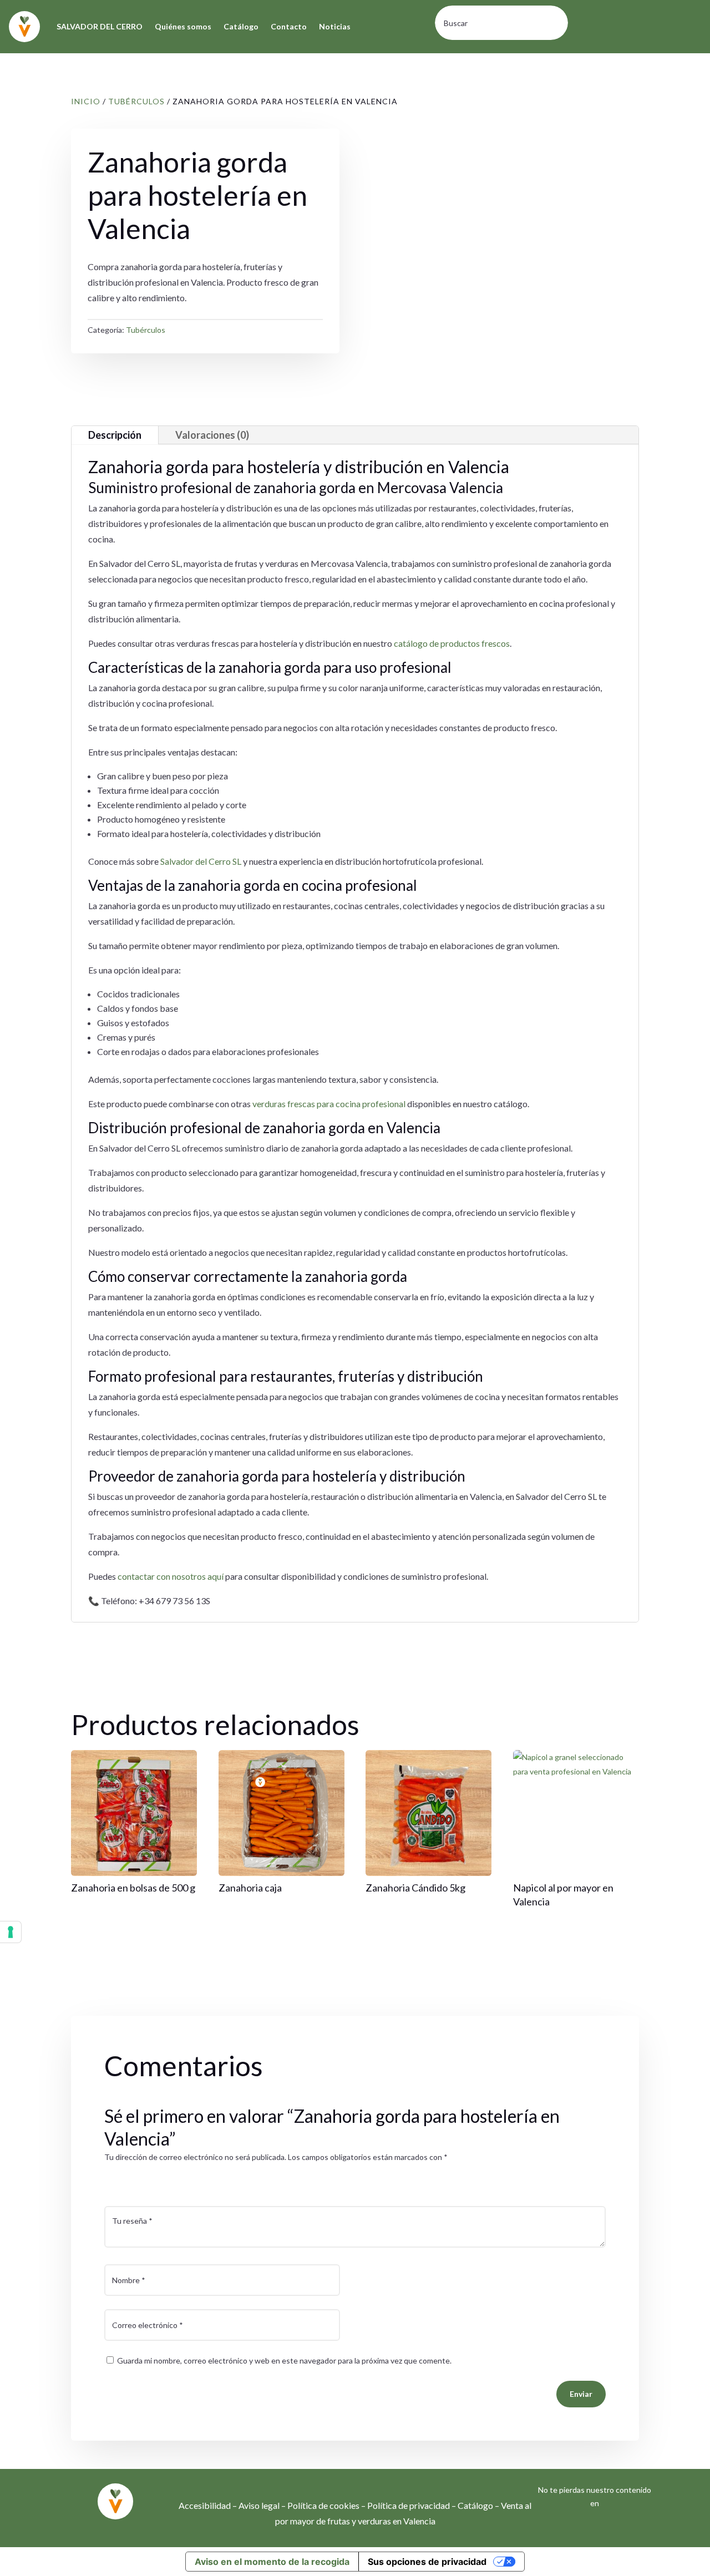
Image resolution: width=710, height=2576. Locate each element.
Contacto (289, 26)
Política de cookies (323, 2505)
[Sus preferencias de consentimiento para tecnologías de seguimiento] (11, 1932)
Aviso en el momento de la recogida (272, 2562)
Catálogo (241, 26)
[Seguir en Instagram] (584, 2531)
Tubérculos (136, 101)
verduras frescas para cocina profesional (329, 1104)
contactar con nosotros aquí (171, 1576)
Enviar (581, 2394)
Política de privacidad (409, 2505)
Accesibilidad (205, 2505)
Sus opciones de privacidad (427, 2562)
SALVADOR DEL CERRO (100, 26)
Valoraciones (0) (212, 435)
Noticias (335, 26)
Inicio (86, 101)
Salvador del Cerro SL (201, 861)
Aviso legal (259, 2505)
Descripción (115, 435)
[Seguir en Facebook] (606, 2531)
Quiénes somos (183, 26)
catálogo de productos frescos (452, 643)
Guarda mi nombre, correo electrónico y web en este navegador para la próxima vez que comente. (284, 2361)
